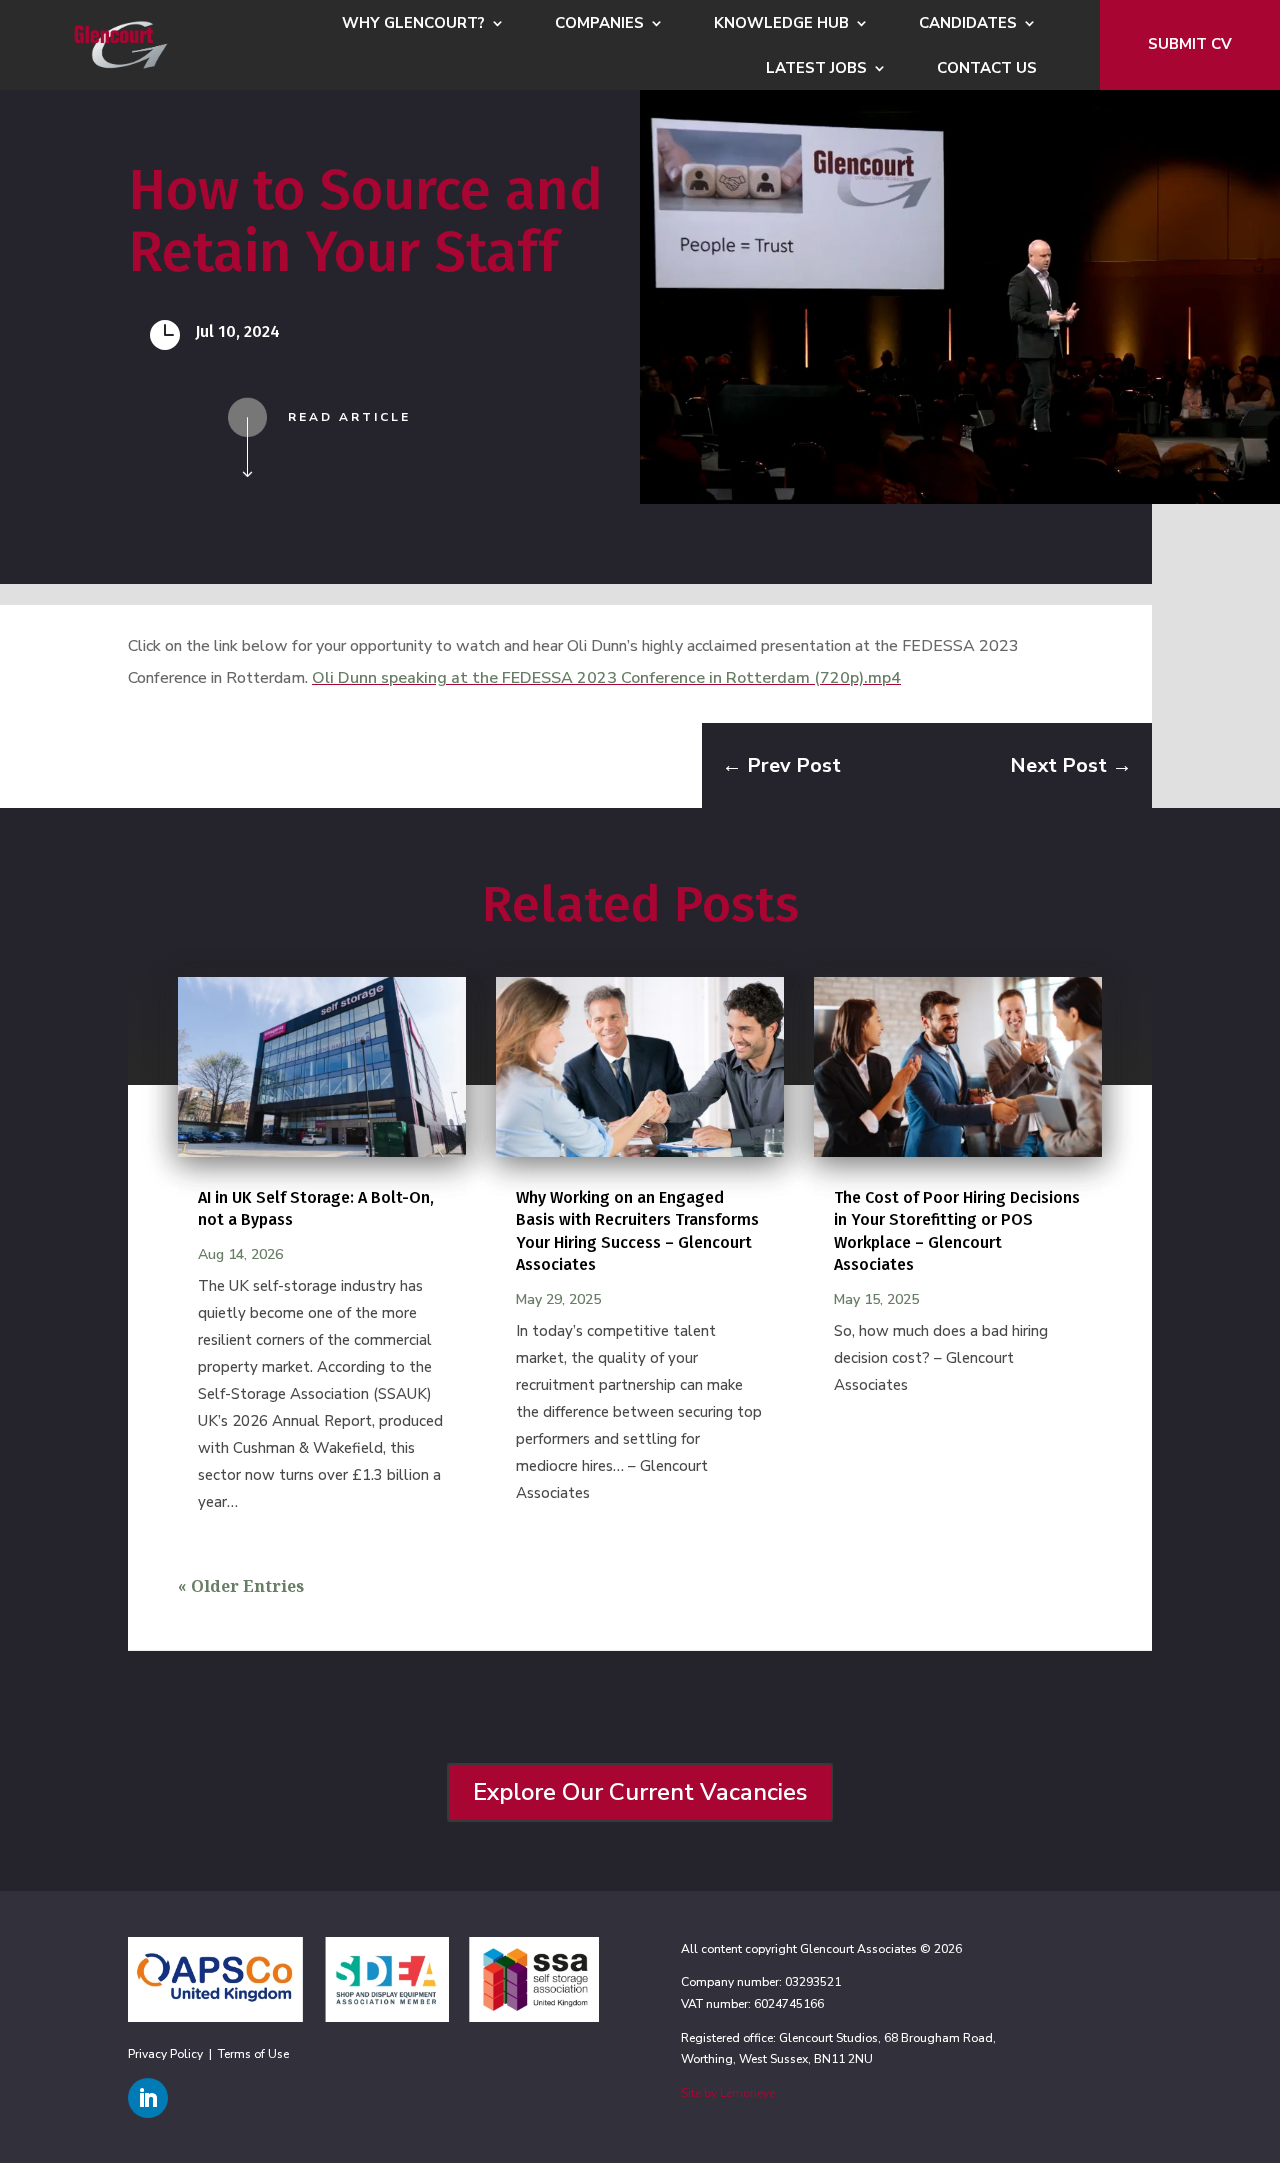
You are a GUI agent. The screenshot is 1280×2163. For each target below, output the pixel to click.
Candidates (968, 24)
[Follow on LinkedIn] (148, 2098)
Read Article (349, 417)
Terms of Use (253, 2054)
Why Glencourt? (413, 24)
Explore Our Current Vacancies (640, 1792)
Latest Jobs (816, 69)
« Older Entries (241, 1586)
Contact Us (987, 69)
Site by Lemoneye (728, 2093)
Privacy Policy (165, 2054)
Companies (599, 24)
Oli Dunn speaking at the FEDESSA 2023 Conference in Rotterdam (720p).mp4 (606, 678)
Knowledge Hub (781, 24)
